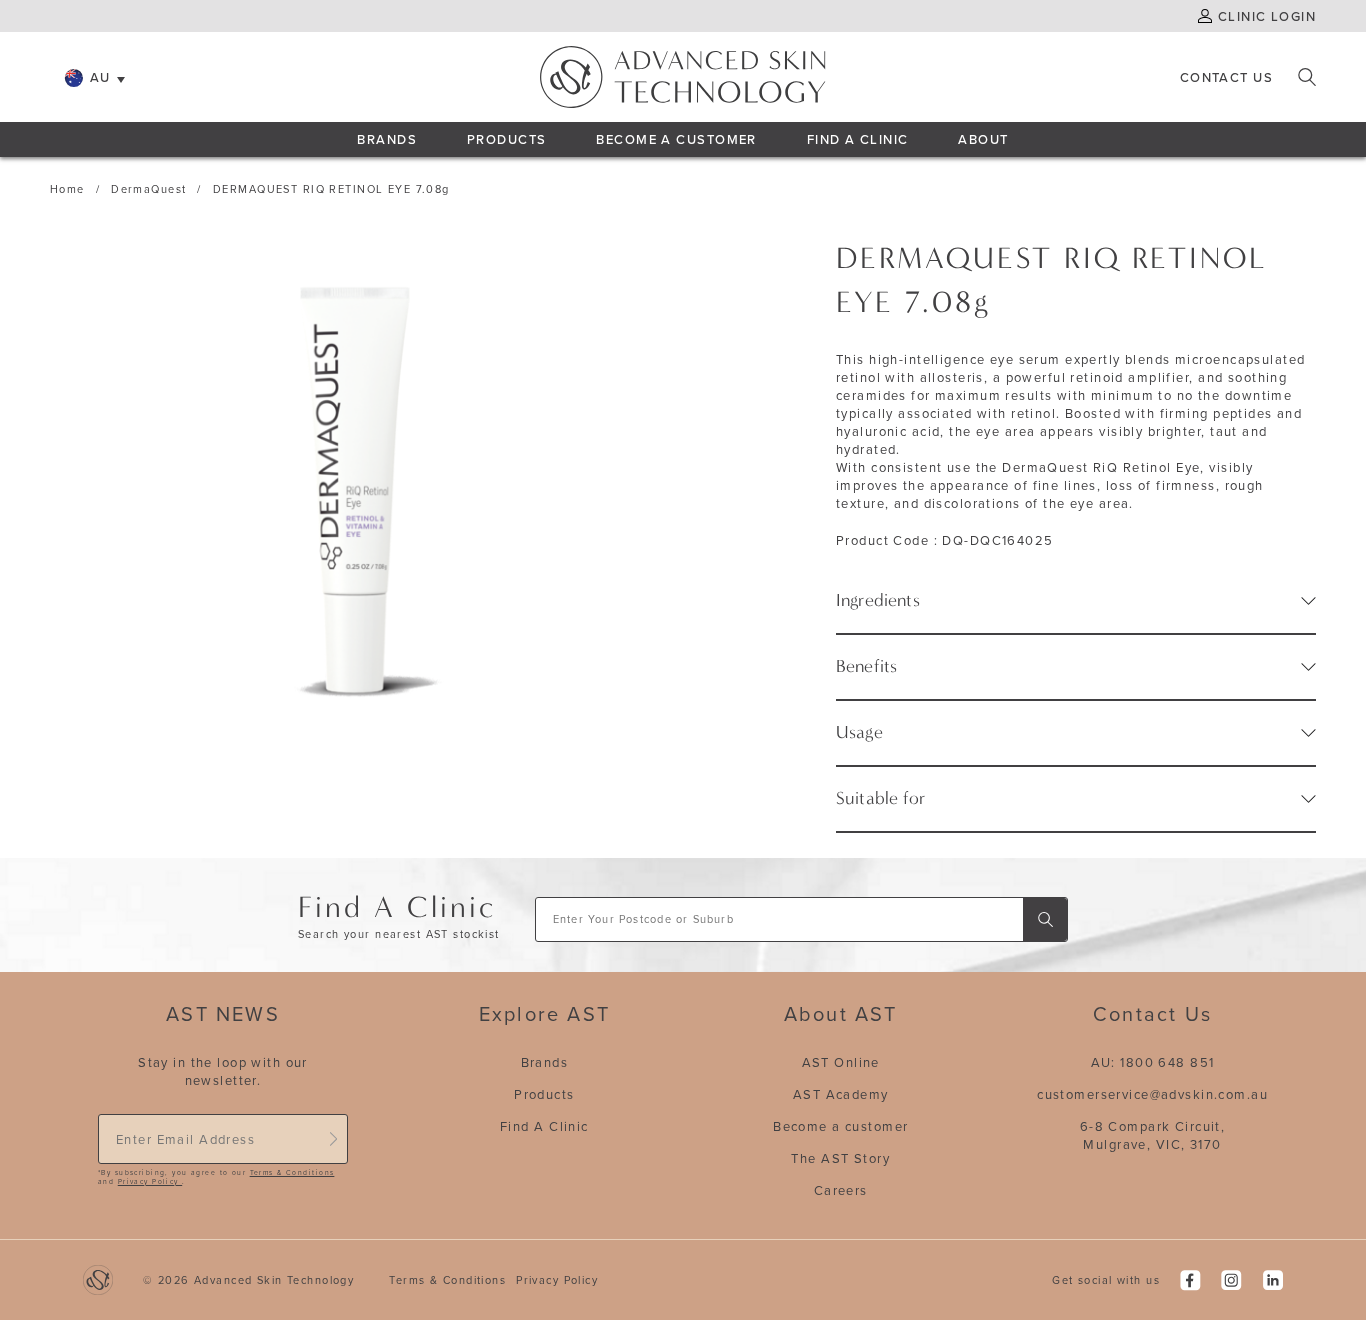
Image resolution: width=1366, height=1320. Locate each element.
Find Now (1045, 919)
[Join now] (333, 1139)
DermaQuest (148, 189)
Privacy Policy (150, 1181)
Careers (841, 1190)
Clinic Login (1267, 16)
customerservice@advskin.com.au (1152, 1094)
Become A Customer (676, 139)
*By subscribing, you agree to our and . (216, 1177)
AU (100, 77)
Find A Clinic (858, 139)
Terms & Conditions (292, 1172)
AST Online (841, 1062)
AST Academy (841, 1094)
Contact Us (1226, 77)
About (983, 139)
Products (506, 139)
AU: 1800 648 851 (1153, 1062)
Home (67, 189)
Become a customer (840, 1126)
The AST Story (840, 1158)
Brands (387, 139)
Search (1307, 77)
